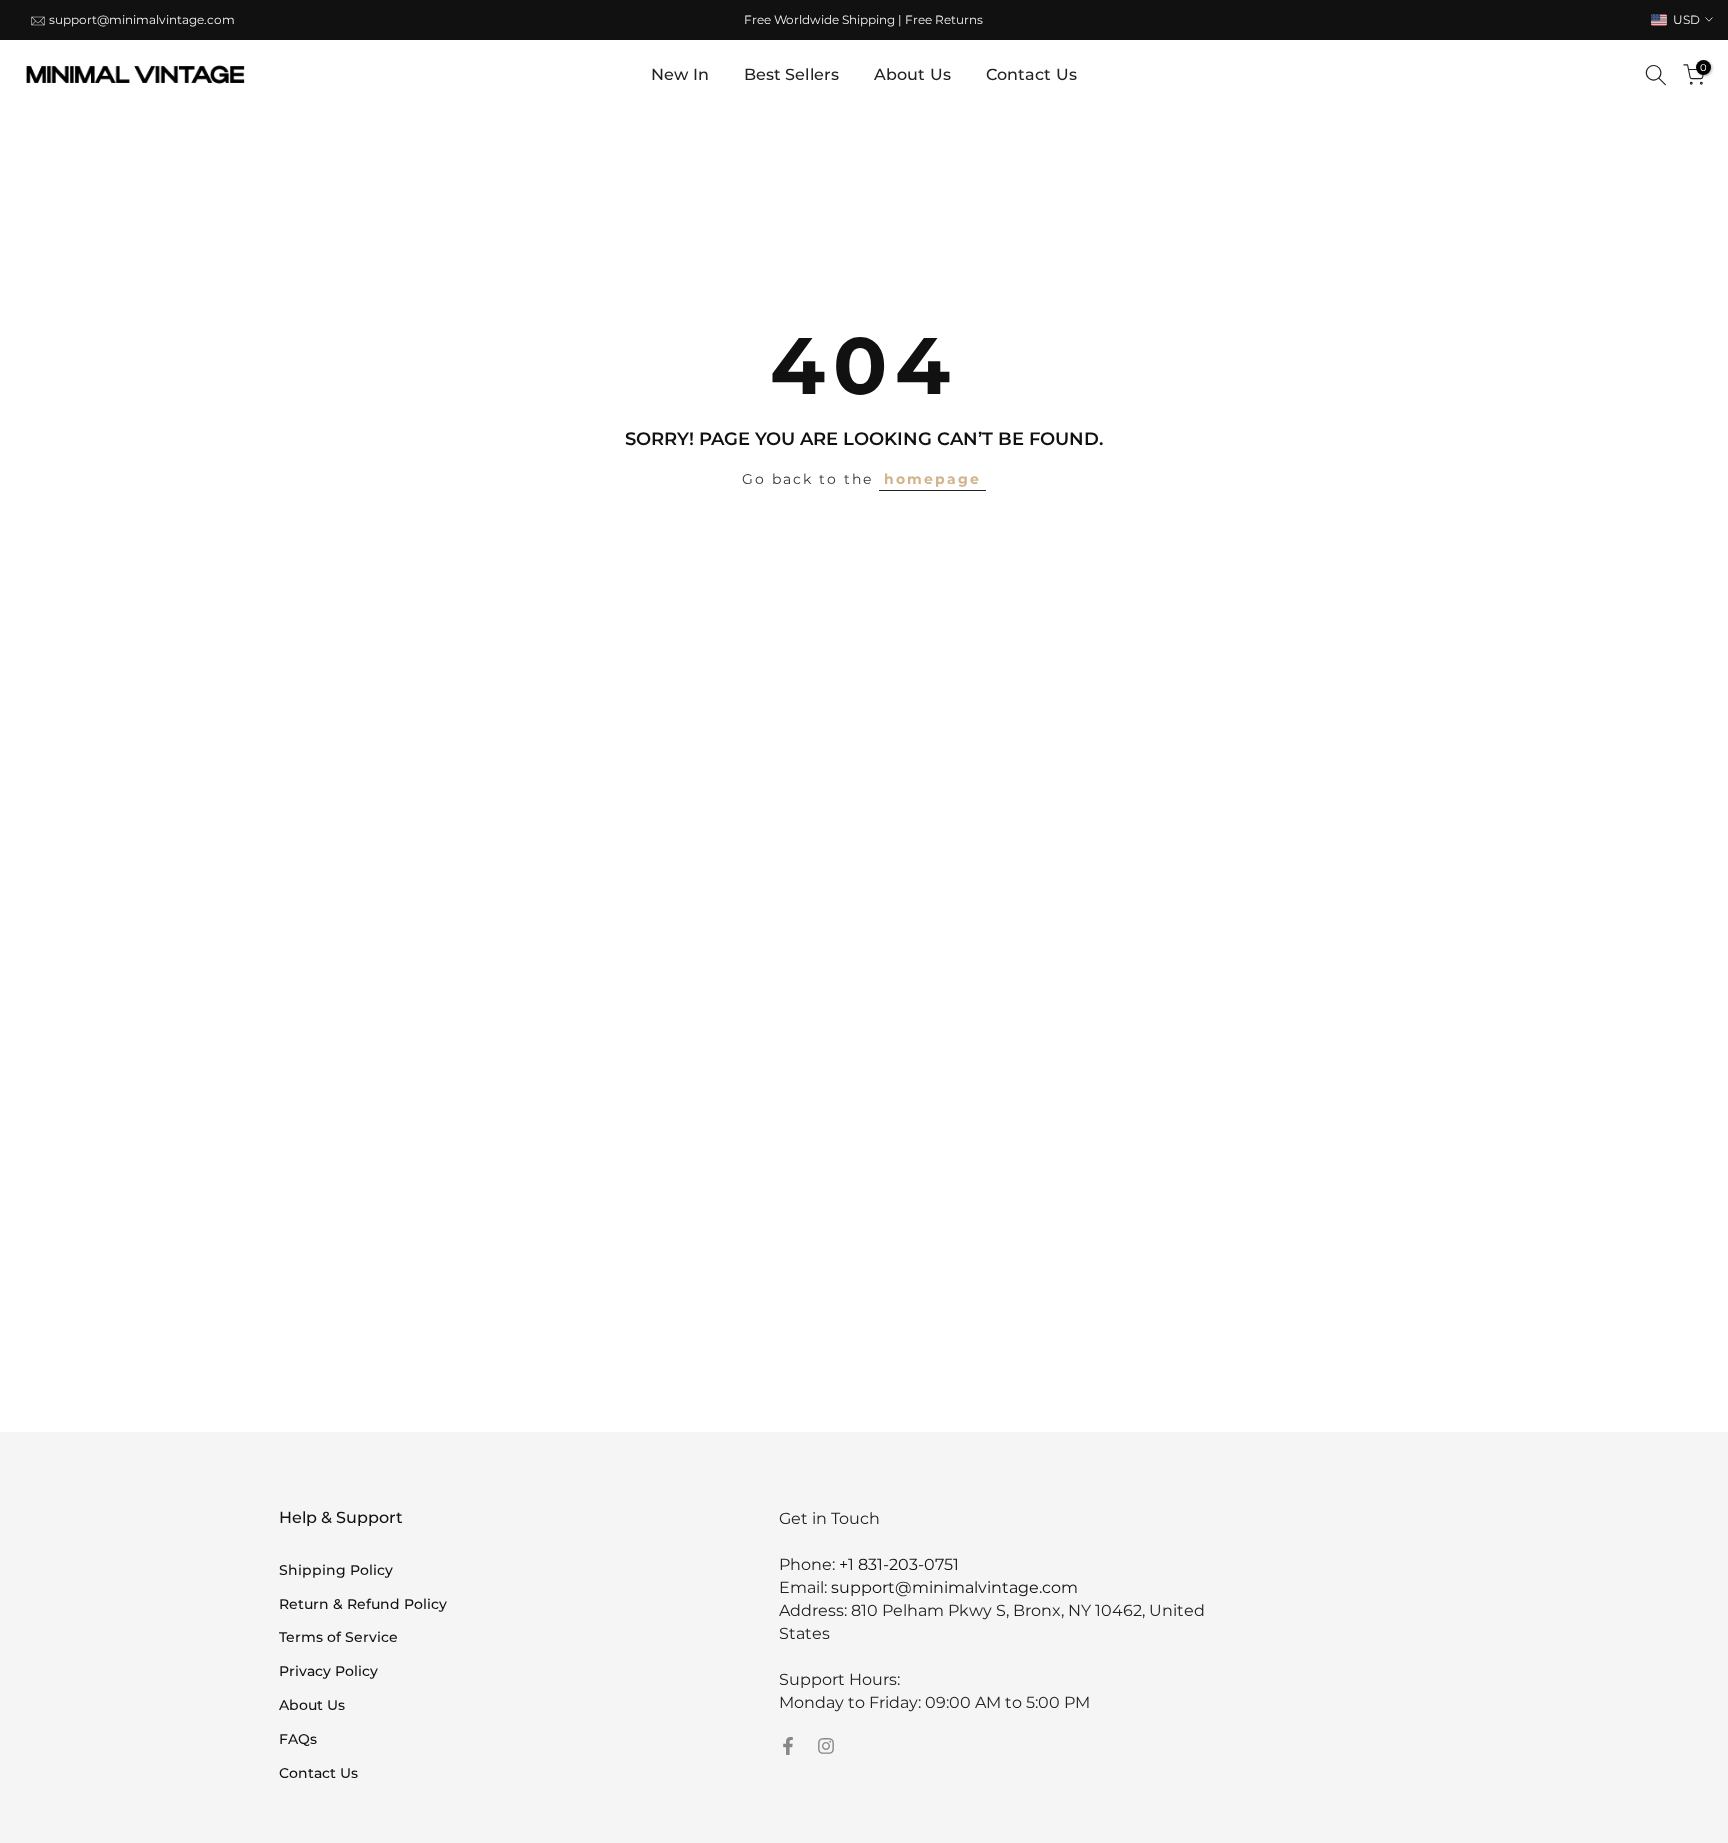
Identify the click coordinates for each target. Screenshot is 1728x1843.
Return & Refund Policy (363, 1604)
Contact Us (1031, 74)
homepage (932, 479)
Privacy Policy (328, 1671)
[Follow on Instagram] (826, 1746)
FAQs (298, 1739)
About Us (912, 74)
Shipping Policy (336, 1570)
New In (680, 74)
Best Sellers (791, 74)
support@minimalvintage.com (142, 19)
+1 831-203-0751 (899, 1564)
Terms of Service (338, 1637)
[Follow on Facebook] (788, 1746)
